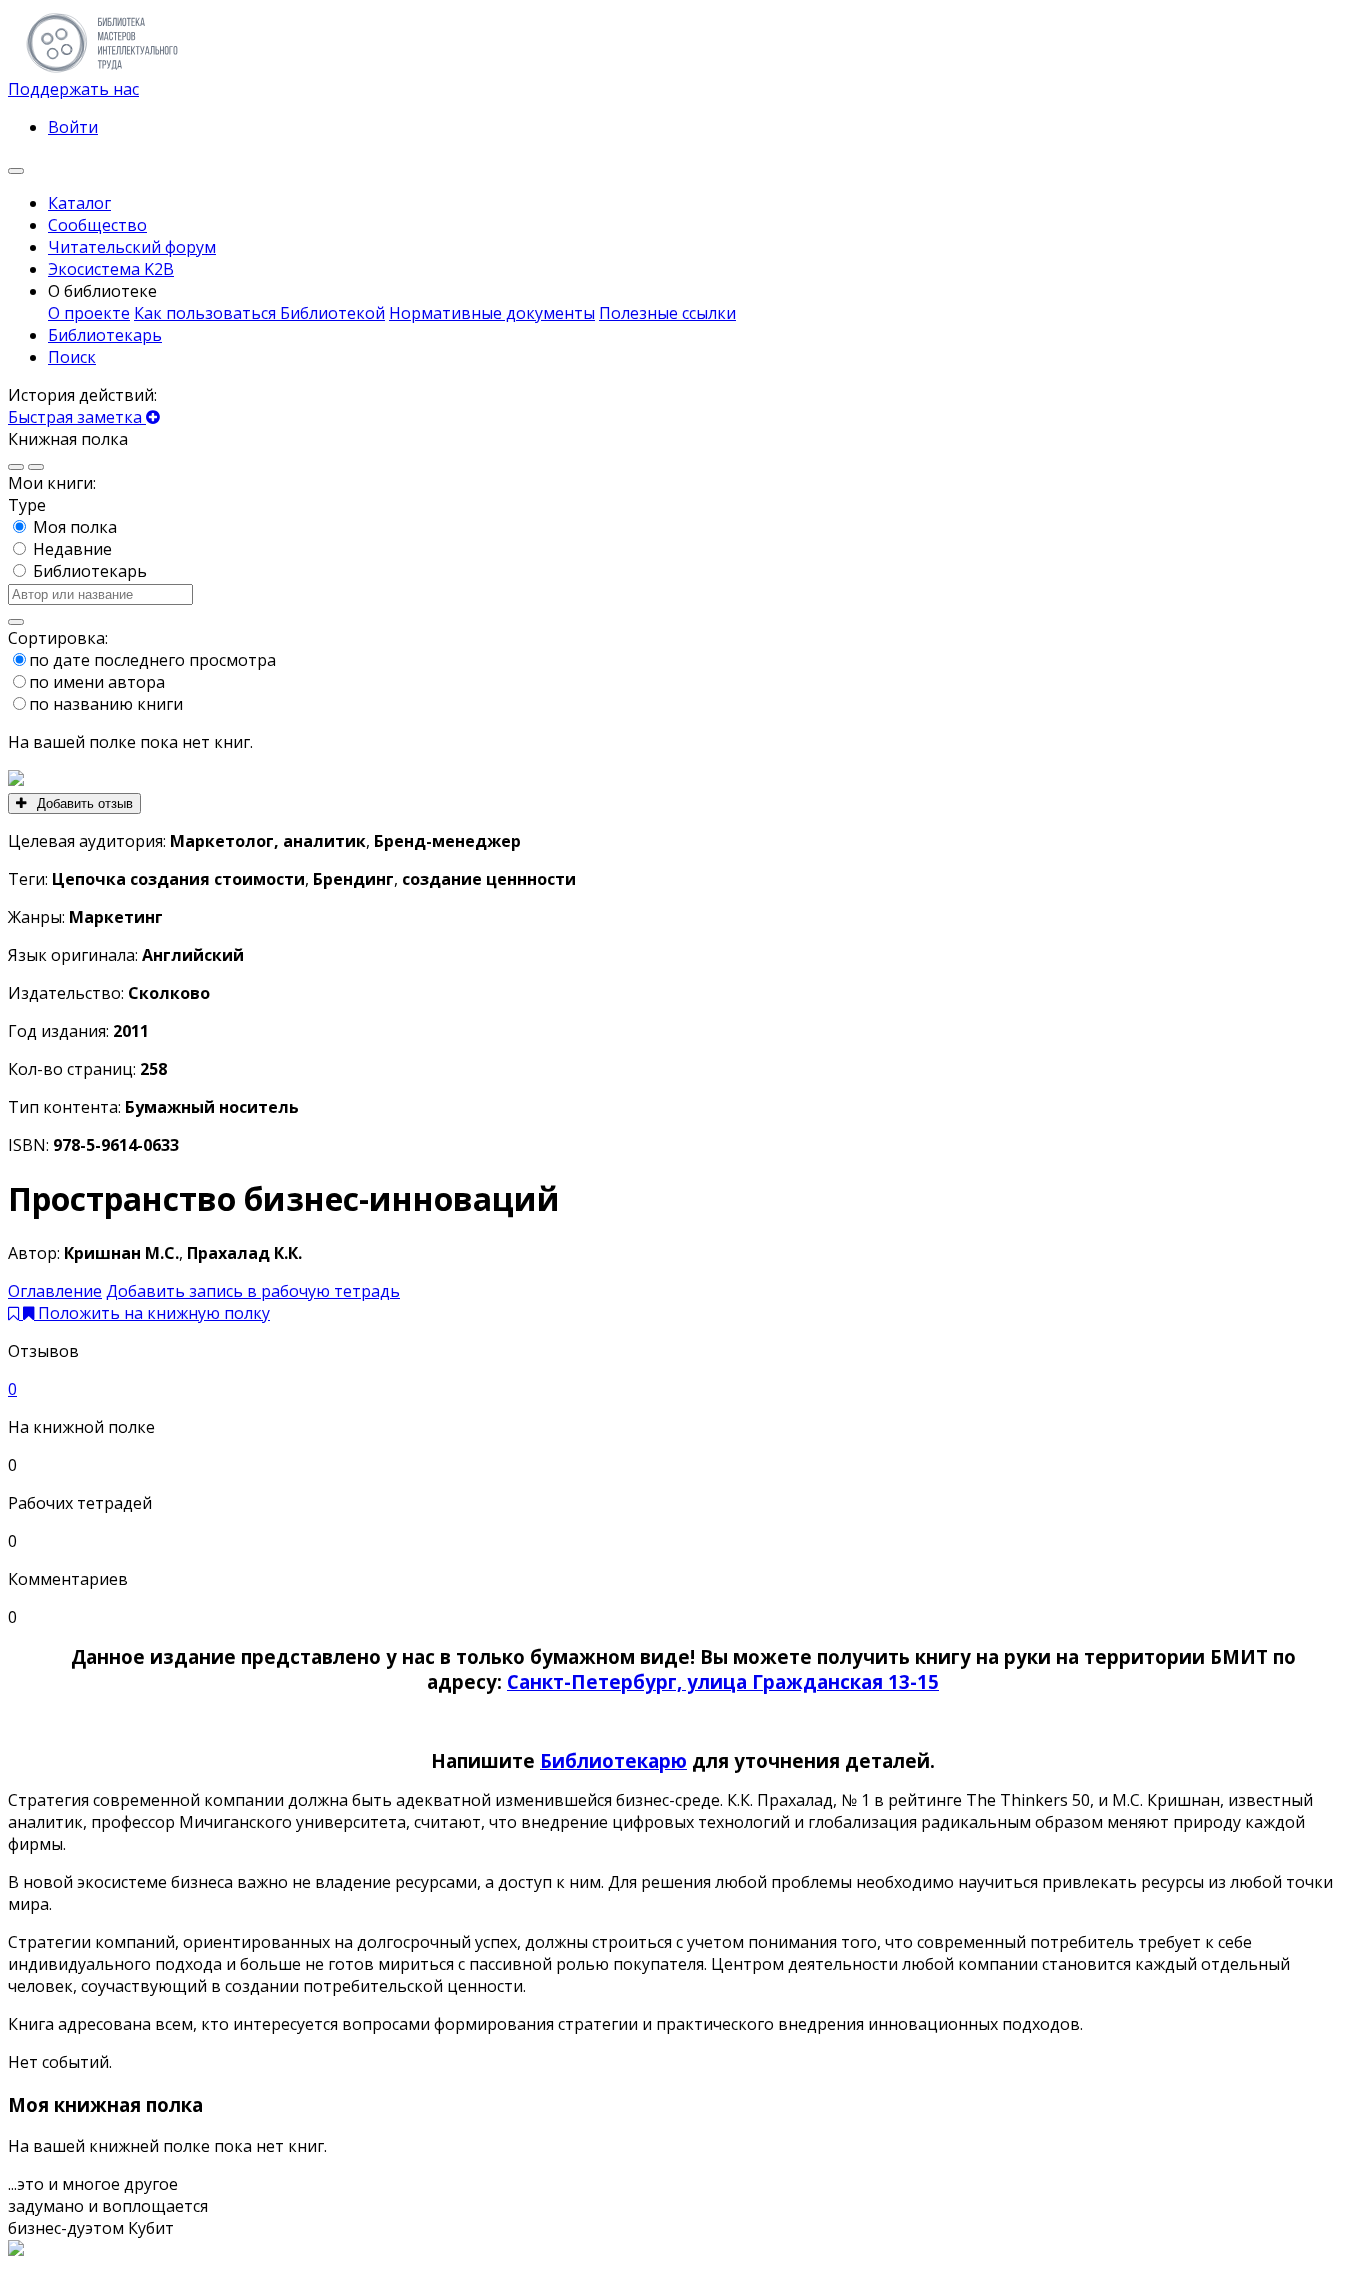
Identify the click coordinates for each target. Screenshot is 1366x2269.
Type (27, 505)
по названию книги (106, 704)
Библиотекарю (613, 1760)
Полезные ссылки (667, 313)
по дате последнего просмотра (152, 660)
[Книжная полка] (16, 171)
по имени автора (97, 682)
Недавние (72, 549)
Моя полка (75, 527)
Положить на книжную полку (154, 1313)
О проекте (89, 313)
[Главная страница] (102, 67)
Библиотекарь (90, 571)
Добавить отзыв (83, 803)
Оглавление (55, 1291)
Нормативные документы (492, 313)
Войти (73, 127)
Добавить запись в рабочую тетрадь (253, 1291)
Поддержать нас (73, 89)
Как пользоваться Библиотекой (259, 313)
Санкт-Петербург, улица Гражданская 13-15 (723, 1681)
